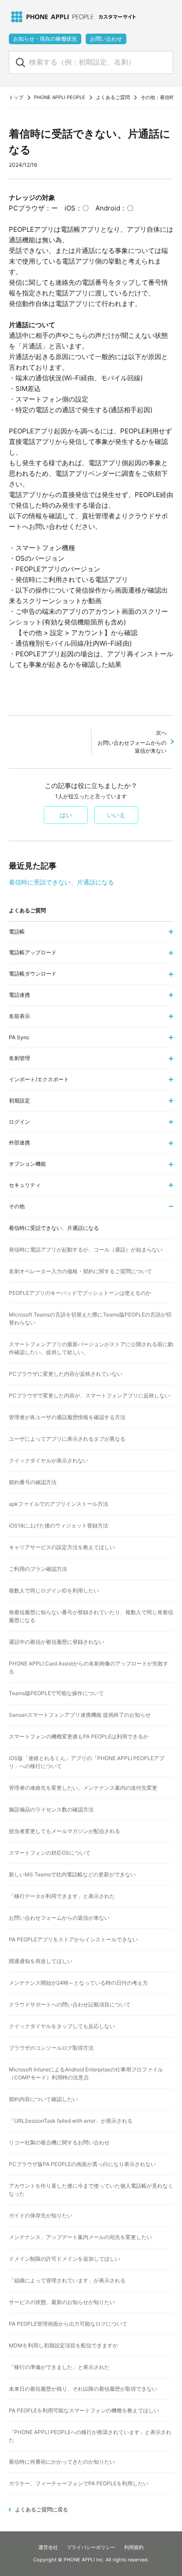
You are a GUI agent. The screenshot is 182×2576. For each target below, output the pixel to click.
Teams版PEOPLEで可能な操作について (56, 1693)
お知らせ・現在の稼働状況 (45, 39)
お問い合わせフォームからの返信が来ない (132, 742)
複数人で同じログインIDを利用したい (54, 1590)
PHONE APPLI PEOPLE (60, 97)
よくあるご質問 (113, 97)
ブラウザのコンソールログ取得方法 (51, 2048)
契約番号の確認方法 (33, 1482)
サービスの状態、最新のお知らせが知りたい (62, 2302)
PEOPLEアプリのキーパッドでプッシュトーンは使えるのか (80, 1293)
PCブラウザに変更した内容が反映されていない (66, 1374)
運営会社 (48, 2547)
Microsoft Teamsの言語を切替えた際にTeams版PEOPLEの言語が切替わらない (90, 1319)
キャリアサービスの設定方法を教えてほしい (62, 1547)
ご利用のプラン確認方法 (38, 1569)
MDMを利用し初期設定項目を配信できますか (63, 2345)
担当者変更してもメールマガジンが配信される (64, 1831)
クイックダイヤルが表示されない (49, 1460)
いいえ (116, 815)
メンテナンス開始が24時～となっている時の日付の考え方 (78, 1983)
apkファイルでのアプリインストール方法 (59, 1504)
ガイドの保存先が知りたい (41, 2215)
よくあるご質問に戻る (42, 2509)
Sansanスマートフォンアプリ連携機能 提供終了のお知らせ (80, 1715)
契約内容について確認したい (43, 2099)
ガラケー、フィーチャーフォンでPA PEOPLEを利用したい (79, 2483)
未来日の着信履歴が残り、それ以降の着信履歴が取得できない (83, 2389)
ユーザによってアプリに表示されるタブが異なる (67, 1439)
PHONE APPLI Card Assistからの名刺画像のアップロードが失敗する (89, 1667)
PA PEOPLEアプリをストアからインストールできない (73, 1939)
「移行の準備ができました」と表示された (59, 2367)
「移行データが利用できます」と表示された (62, 1896)
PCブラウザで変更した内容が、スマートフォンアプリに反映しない (89, 1395)
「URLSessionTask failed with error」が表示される (71, 2121)
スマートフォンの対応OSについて (50, 1853)
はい (66, 815)
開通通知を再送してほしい (41, 1961)
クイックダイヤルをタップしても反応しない (62, 2026)
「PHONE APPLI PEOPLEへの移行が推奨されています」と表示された (90, 2436)
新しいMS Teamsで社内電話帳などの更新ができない (72, 1874)
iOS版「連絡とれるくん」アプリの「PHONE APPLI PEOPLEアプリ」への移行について (87, 1762)
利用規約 (134, 2547)
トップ (16, 97)
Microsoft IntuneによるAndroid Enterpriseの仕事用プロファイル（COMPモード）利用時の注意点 (86, 2073)
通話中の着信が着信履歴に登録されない (57, 1642)
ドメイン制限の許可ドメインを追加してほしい (64, 2259)
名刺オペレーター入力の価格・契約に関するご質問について (80, 1271)
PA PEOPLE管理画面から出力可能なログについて (68, 2324)
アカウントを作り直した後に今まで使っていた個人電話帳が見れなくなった (91, 2190)
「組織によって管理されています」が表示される (67, 2280)
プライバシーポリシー (91, 2547)
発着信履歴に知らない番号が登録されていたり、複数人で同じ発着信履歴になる (91, 1616)
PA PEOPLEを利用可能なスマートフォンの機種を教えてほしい (84, 2410)
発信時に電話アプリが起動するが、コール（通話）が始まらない (86, 1250)
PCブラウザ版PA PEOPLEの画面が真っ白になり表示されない (82, 2164)
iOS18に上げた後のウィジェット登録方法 (59, 1525)
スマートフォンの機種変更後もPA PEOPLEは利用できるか (79, 1736)
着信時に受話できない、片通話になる (61, 882)
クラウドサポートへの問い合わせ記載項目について (70, 2004)
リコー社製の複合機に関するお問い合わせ (59, 2142)
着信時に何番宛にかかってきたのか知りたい (62, 2462)
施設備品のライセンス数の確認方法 (51, 1809)
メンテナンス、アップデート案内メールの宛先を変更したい (80, 2237)
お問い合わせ (106, 39)
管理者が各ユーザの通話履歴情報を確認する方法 (67, 1417)
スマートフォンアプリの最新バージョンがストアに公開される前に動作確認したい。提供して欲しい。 (91, 1348)
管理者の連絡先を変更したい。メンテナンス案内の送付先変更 (83, 1788)
